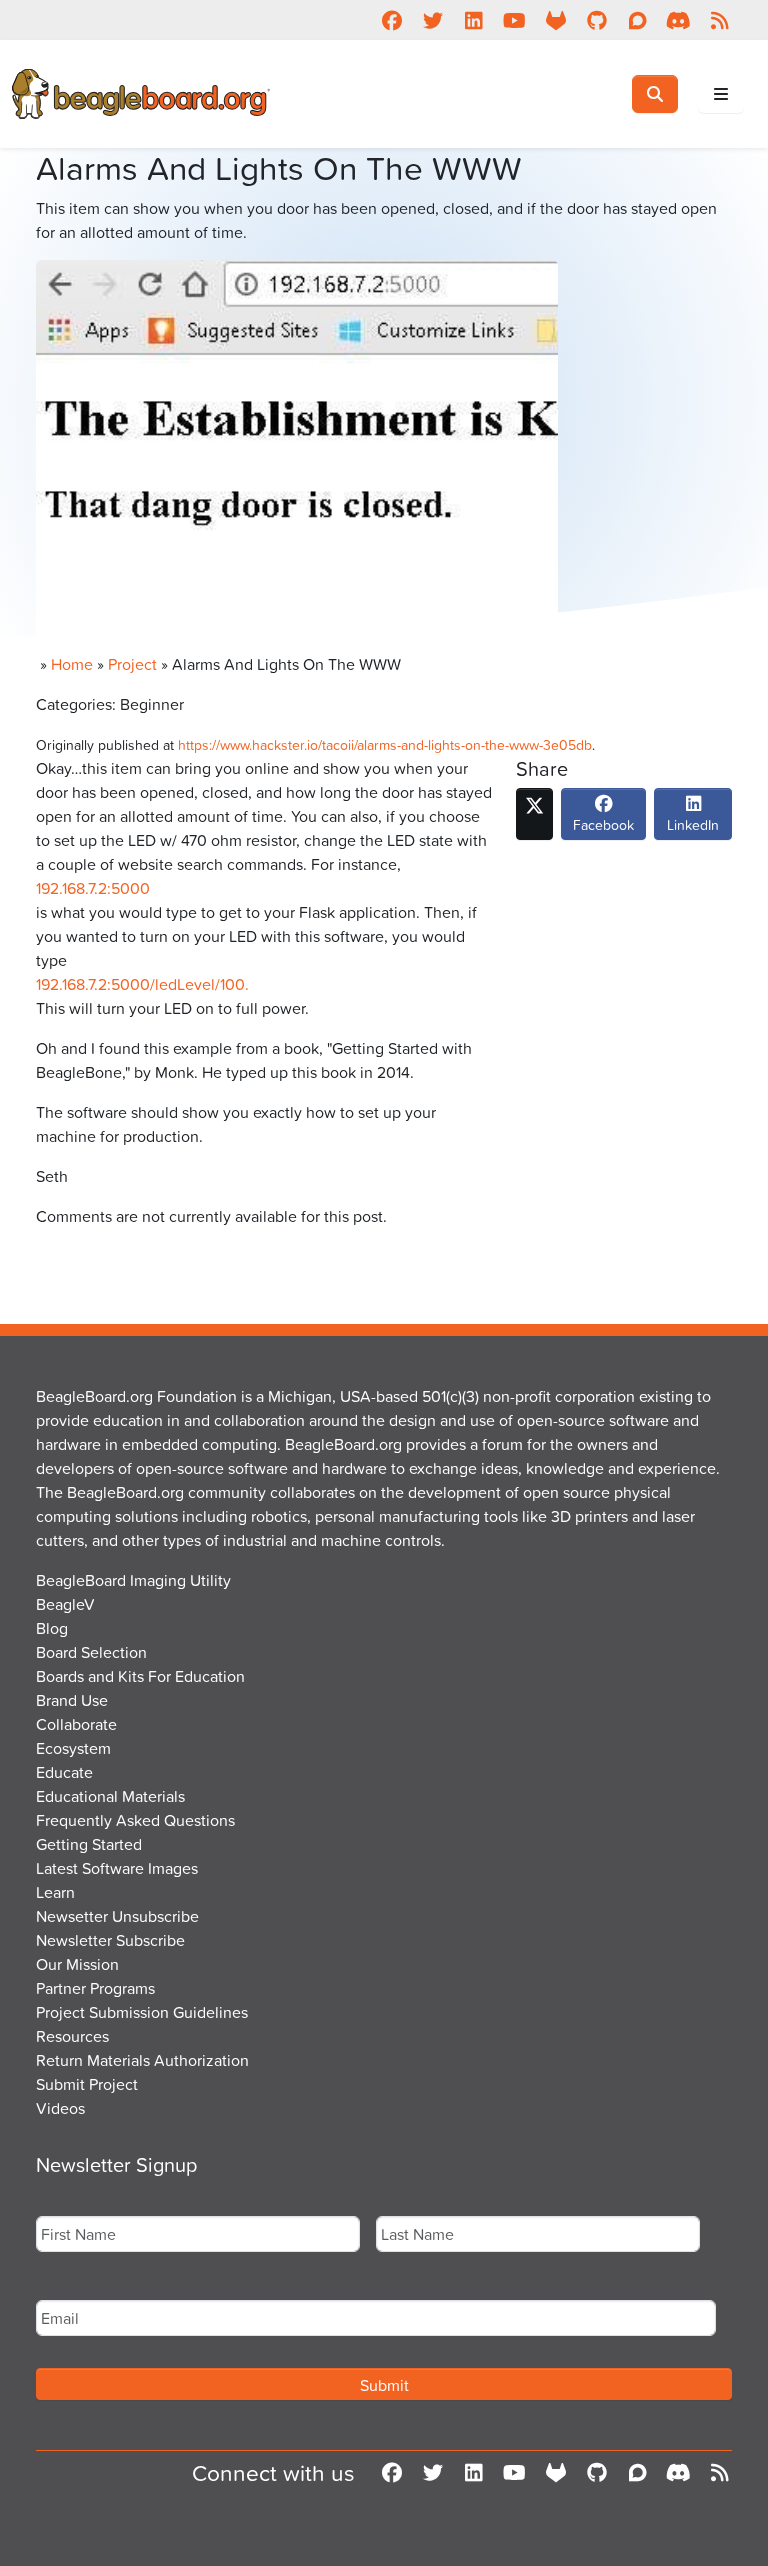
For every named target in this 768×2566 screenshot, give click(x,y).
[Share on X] (534, 814)
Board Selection (91, 1652)
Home (72, 664)
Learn (55, 1892)
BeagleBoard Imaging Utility (133, 1580)
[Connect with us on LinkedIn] (473, 20)
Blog (52, 1628)
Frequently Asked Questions (135, 1820)
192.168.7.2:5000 (93, 888)
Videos (60, 2108)
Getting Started (89, 1844)
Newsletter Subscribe (110, 1940)
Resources (72, 2036)
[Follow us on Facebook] (391, 20)
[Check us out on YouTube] (514, 20)
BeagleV (65, 1604)
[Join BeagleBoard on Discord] (678, 20)
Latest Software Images (117, 1868)
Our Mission (77, 1964)
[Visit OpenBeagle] (555, 20)
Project (132, 664)
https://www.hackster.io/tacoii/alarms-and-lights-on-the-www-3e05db (385, 744)
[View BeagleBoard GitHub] (596, 20)
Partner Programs (95, 1988)
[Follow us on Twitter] (432, 20)
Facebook (603, 824)
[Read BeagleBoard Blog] (719, 20)
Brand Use (72, 1700)
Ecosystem (73, 1748)
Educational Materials (110, 1796)
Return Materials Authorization (142, 2060)
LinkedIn (693, 824)
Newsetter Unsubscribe (117, 1916)
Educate (64, 1772)
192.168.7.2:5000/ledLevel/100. (142, 984)
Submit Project (87, 2084)
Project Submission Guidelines (142, 2012)
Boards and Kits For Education (140, 1676)
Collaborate (76, 1724)
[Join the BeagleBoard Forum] (637, 20)
